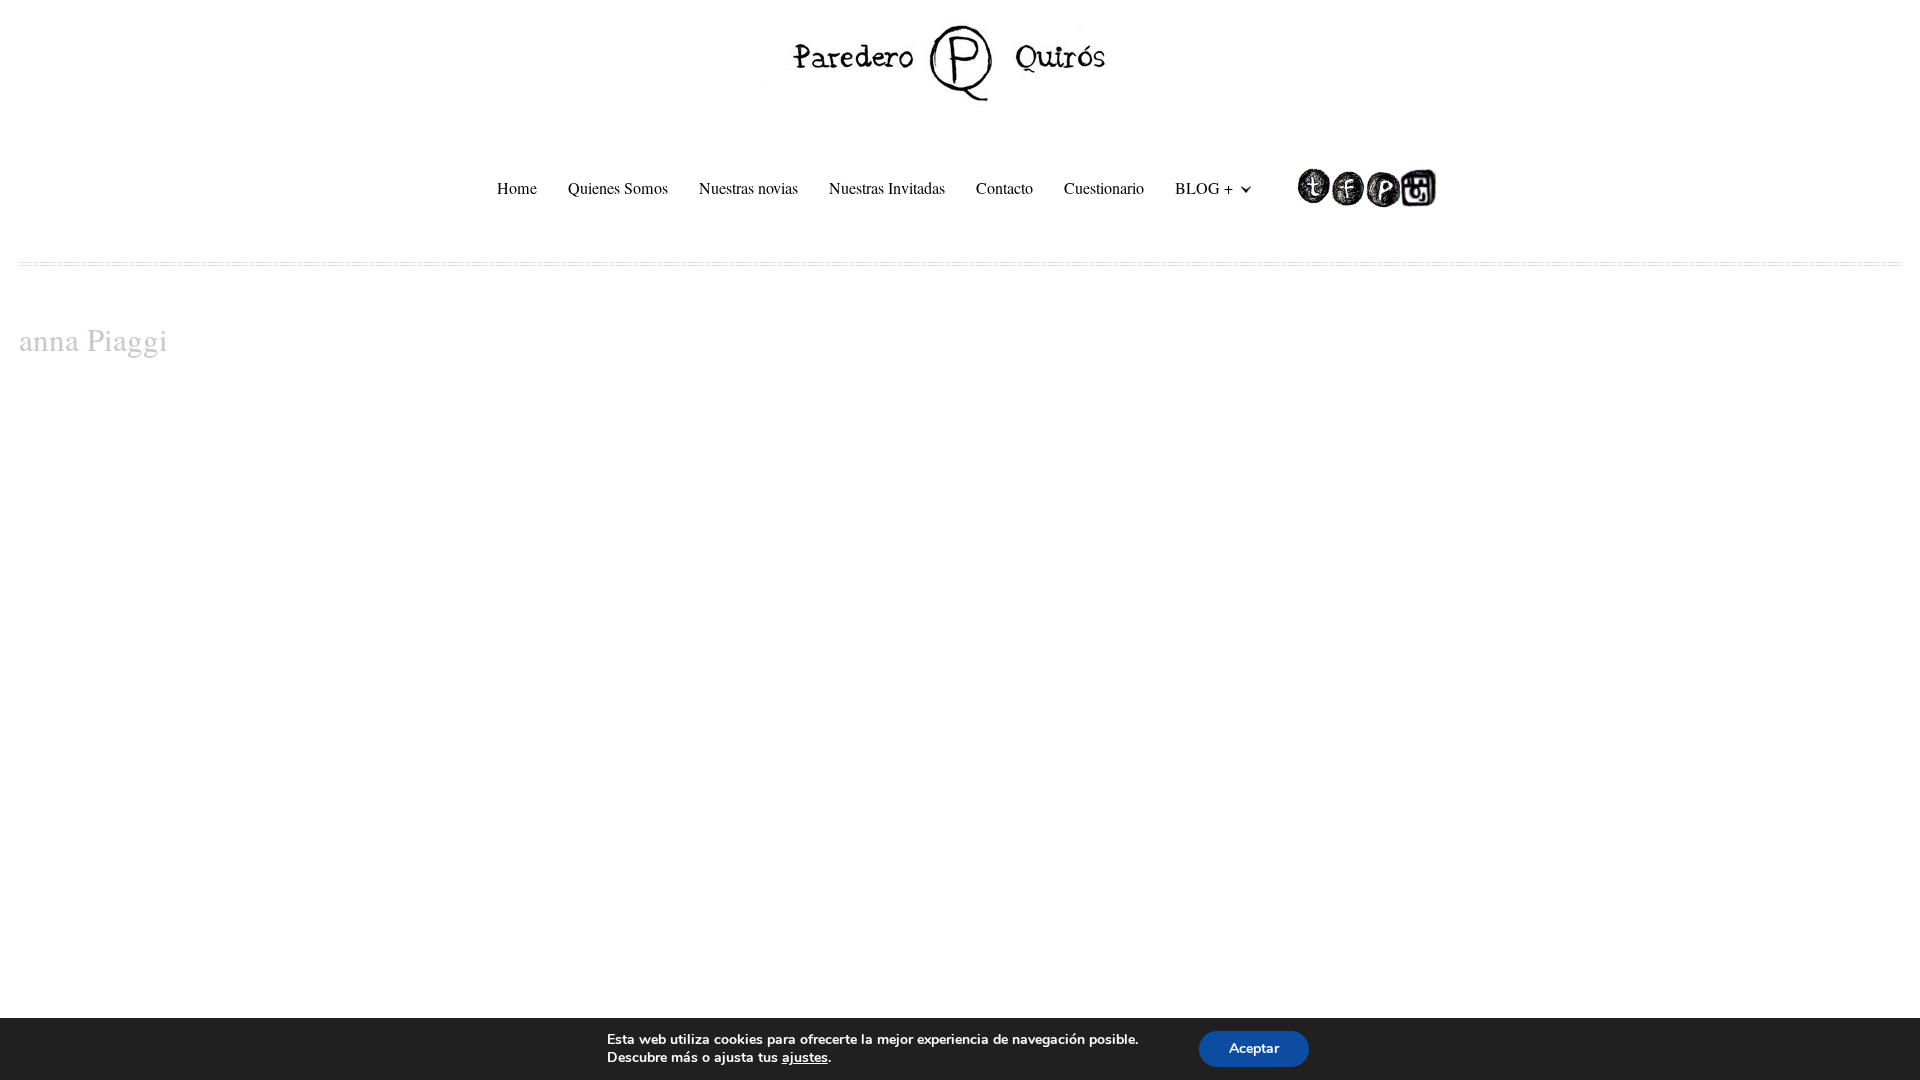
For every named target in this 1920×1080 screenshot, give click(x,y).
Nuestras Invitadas (887, 188)
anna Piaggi (93, 339)
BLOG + (1196, 191)
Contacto (1004, 188)
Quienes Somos (618, 188)
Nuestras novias (748, 188)
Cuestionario (1104, 188)
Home (517, 188)
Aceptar (1254, 1048)
